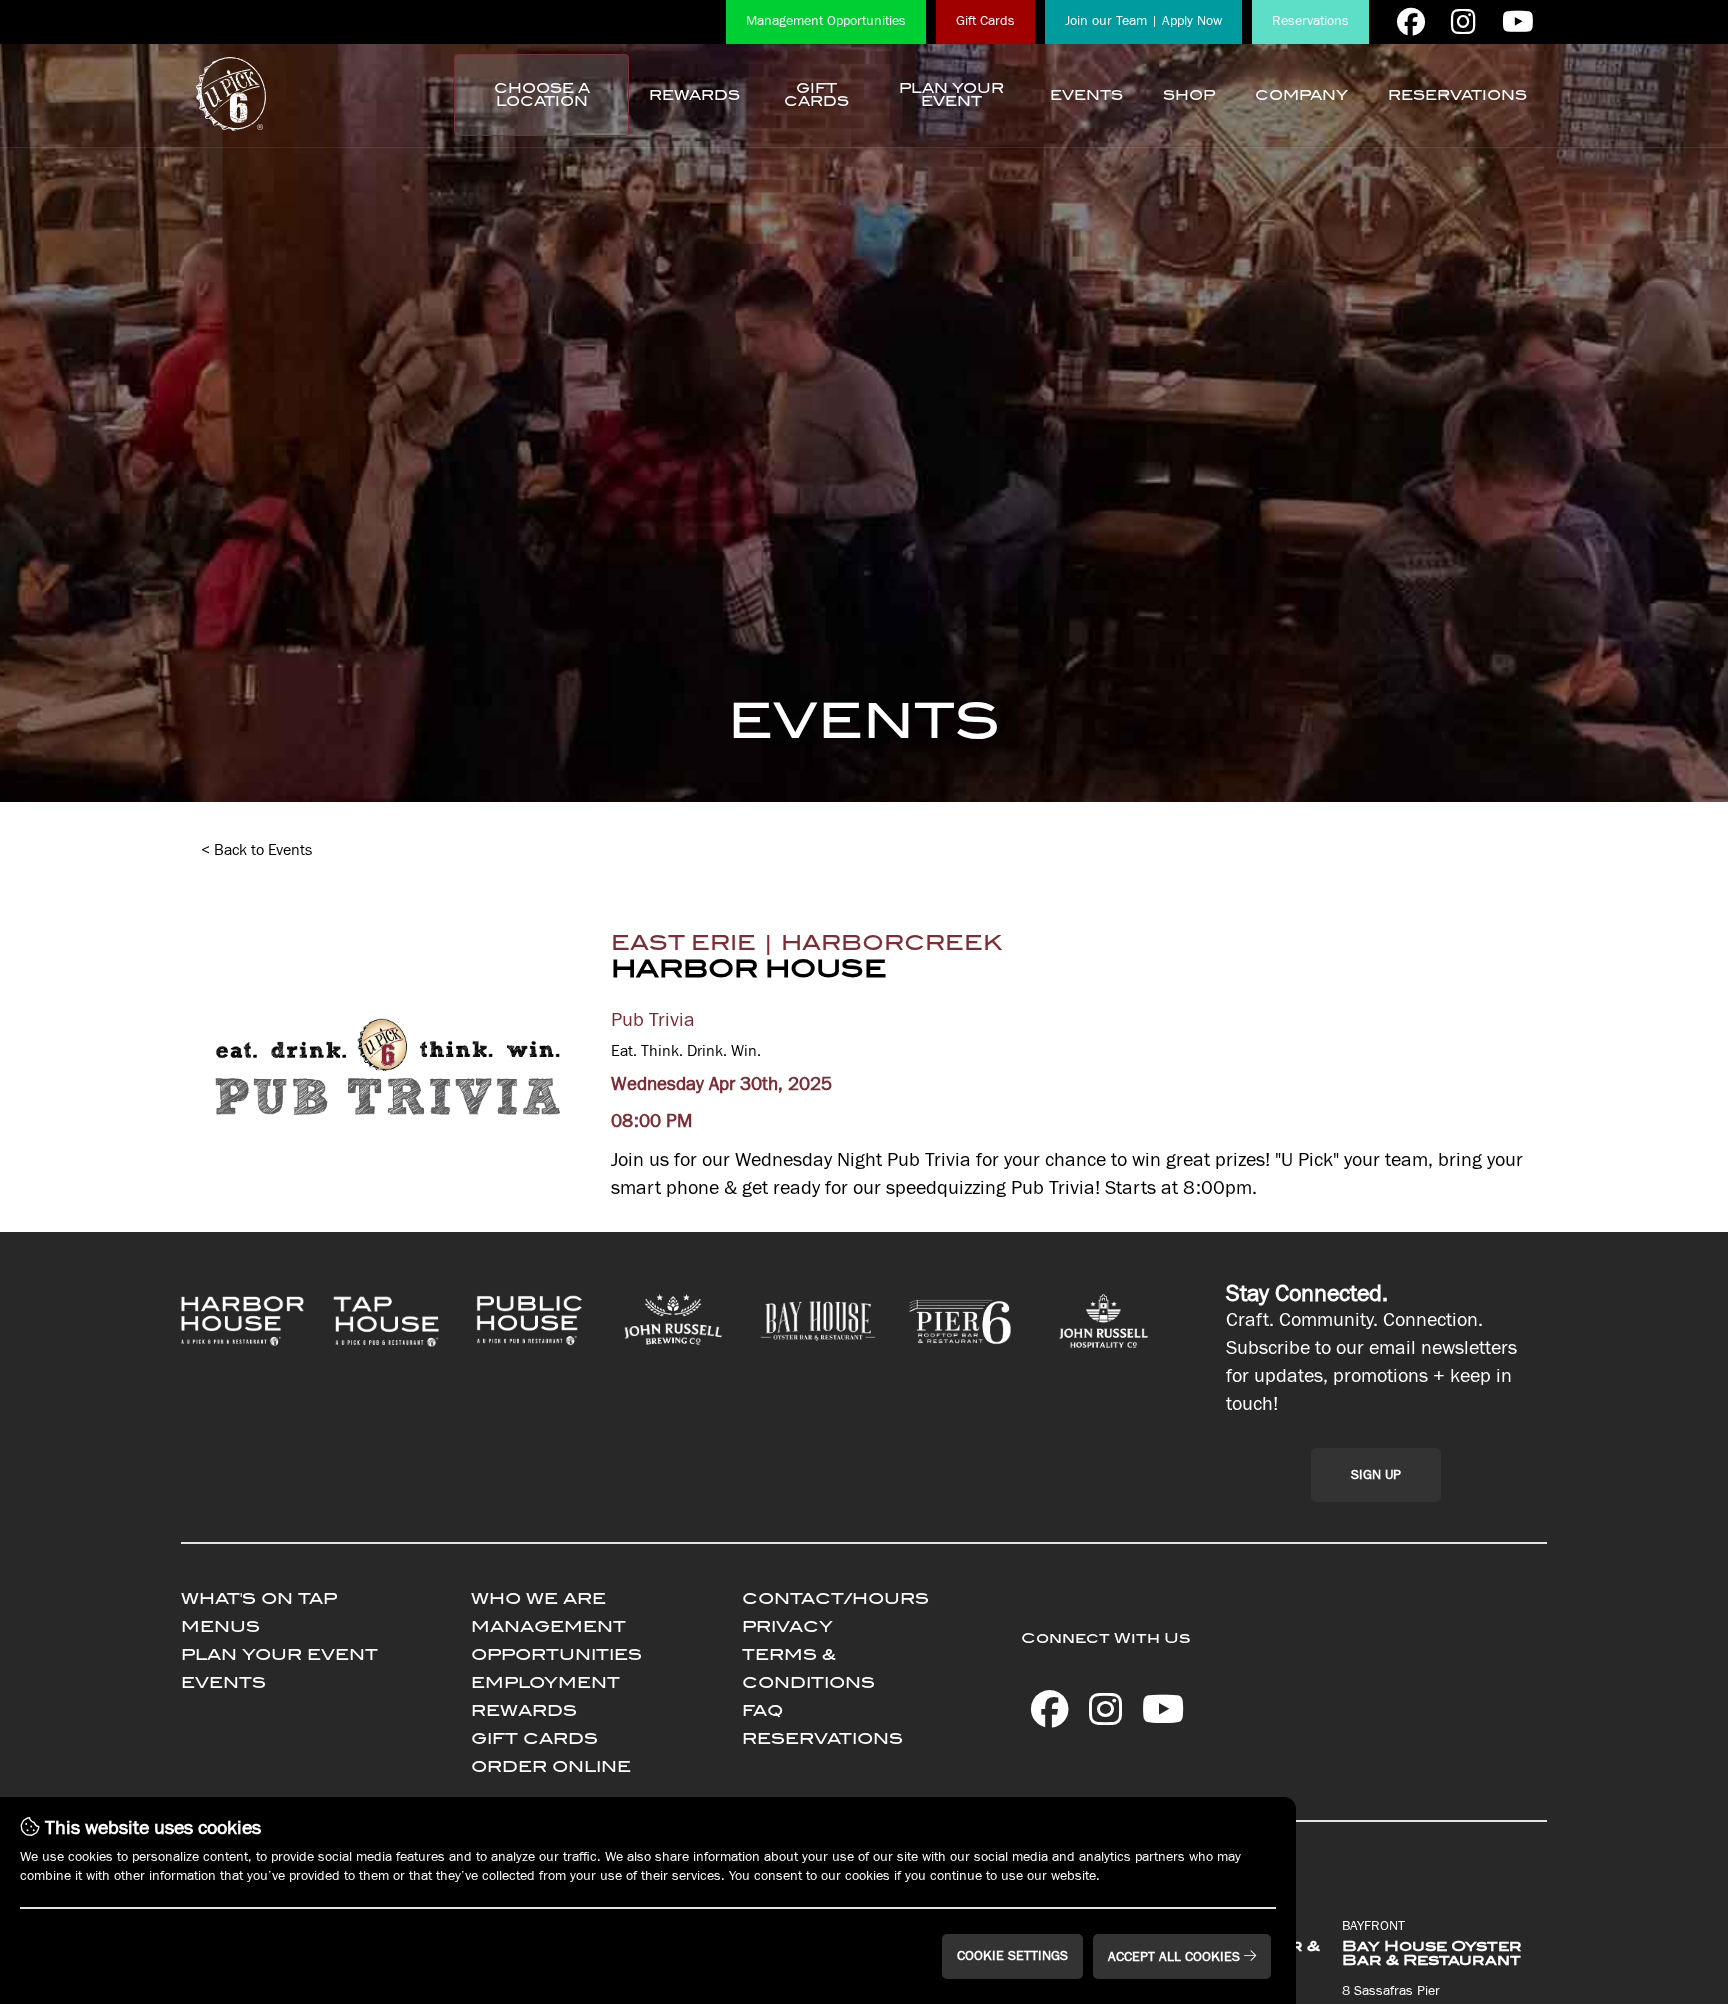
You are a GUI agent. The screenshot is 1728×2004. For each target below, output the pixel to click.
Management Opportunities (826, 21)
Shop (1189, 95)
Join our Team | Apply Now (1143, 21)
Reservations (1310, 21)
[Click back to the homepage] (231, 95)
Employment (545, 1682)
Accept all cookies (1176, 1957)
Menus (220, 1626)
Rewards (694, 95)
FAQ (762, 1710)
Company (1301, 95)
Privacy (787, 1626)
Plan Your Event (951, 95)
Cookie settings (1012, 1956)
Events (1086, 95)
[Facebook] (1411, 22)
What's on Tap (259, 1598)
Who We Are (538, 1598)
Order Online (551, 1766)
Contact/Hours (835, 1598)
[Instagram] (1463, 22)
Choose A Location (542, 95)
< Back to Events (256, 850)
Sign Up (1376, 1475)
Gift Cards (985, 21)
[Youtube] (1518, 22)
